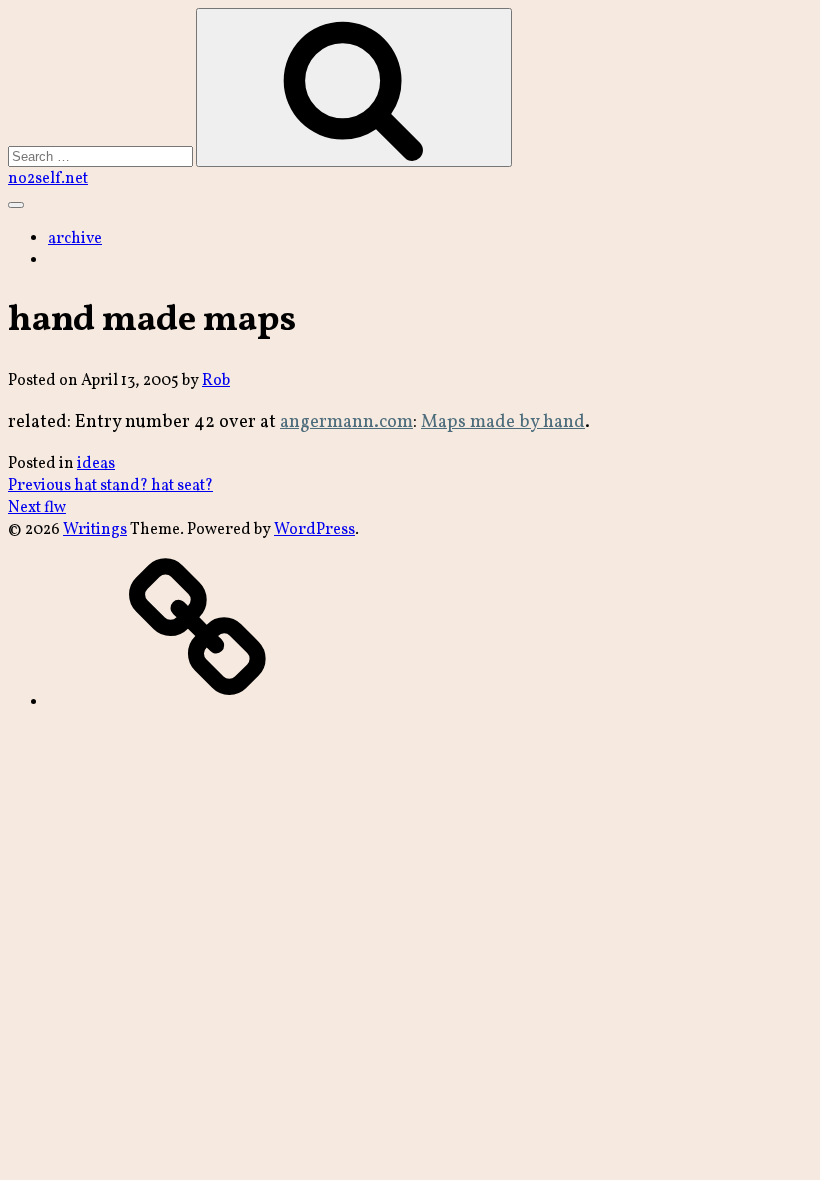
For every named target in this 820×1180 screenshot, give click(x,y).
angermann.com (346, 422)
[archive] (198, 703)
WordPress (314, 530)
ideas (96, 464)
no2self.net (48, 179)
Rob (216, 381)
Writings (95, 530)
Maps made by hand (503, 422)
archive (75, 239)
